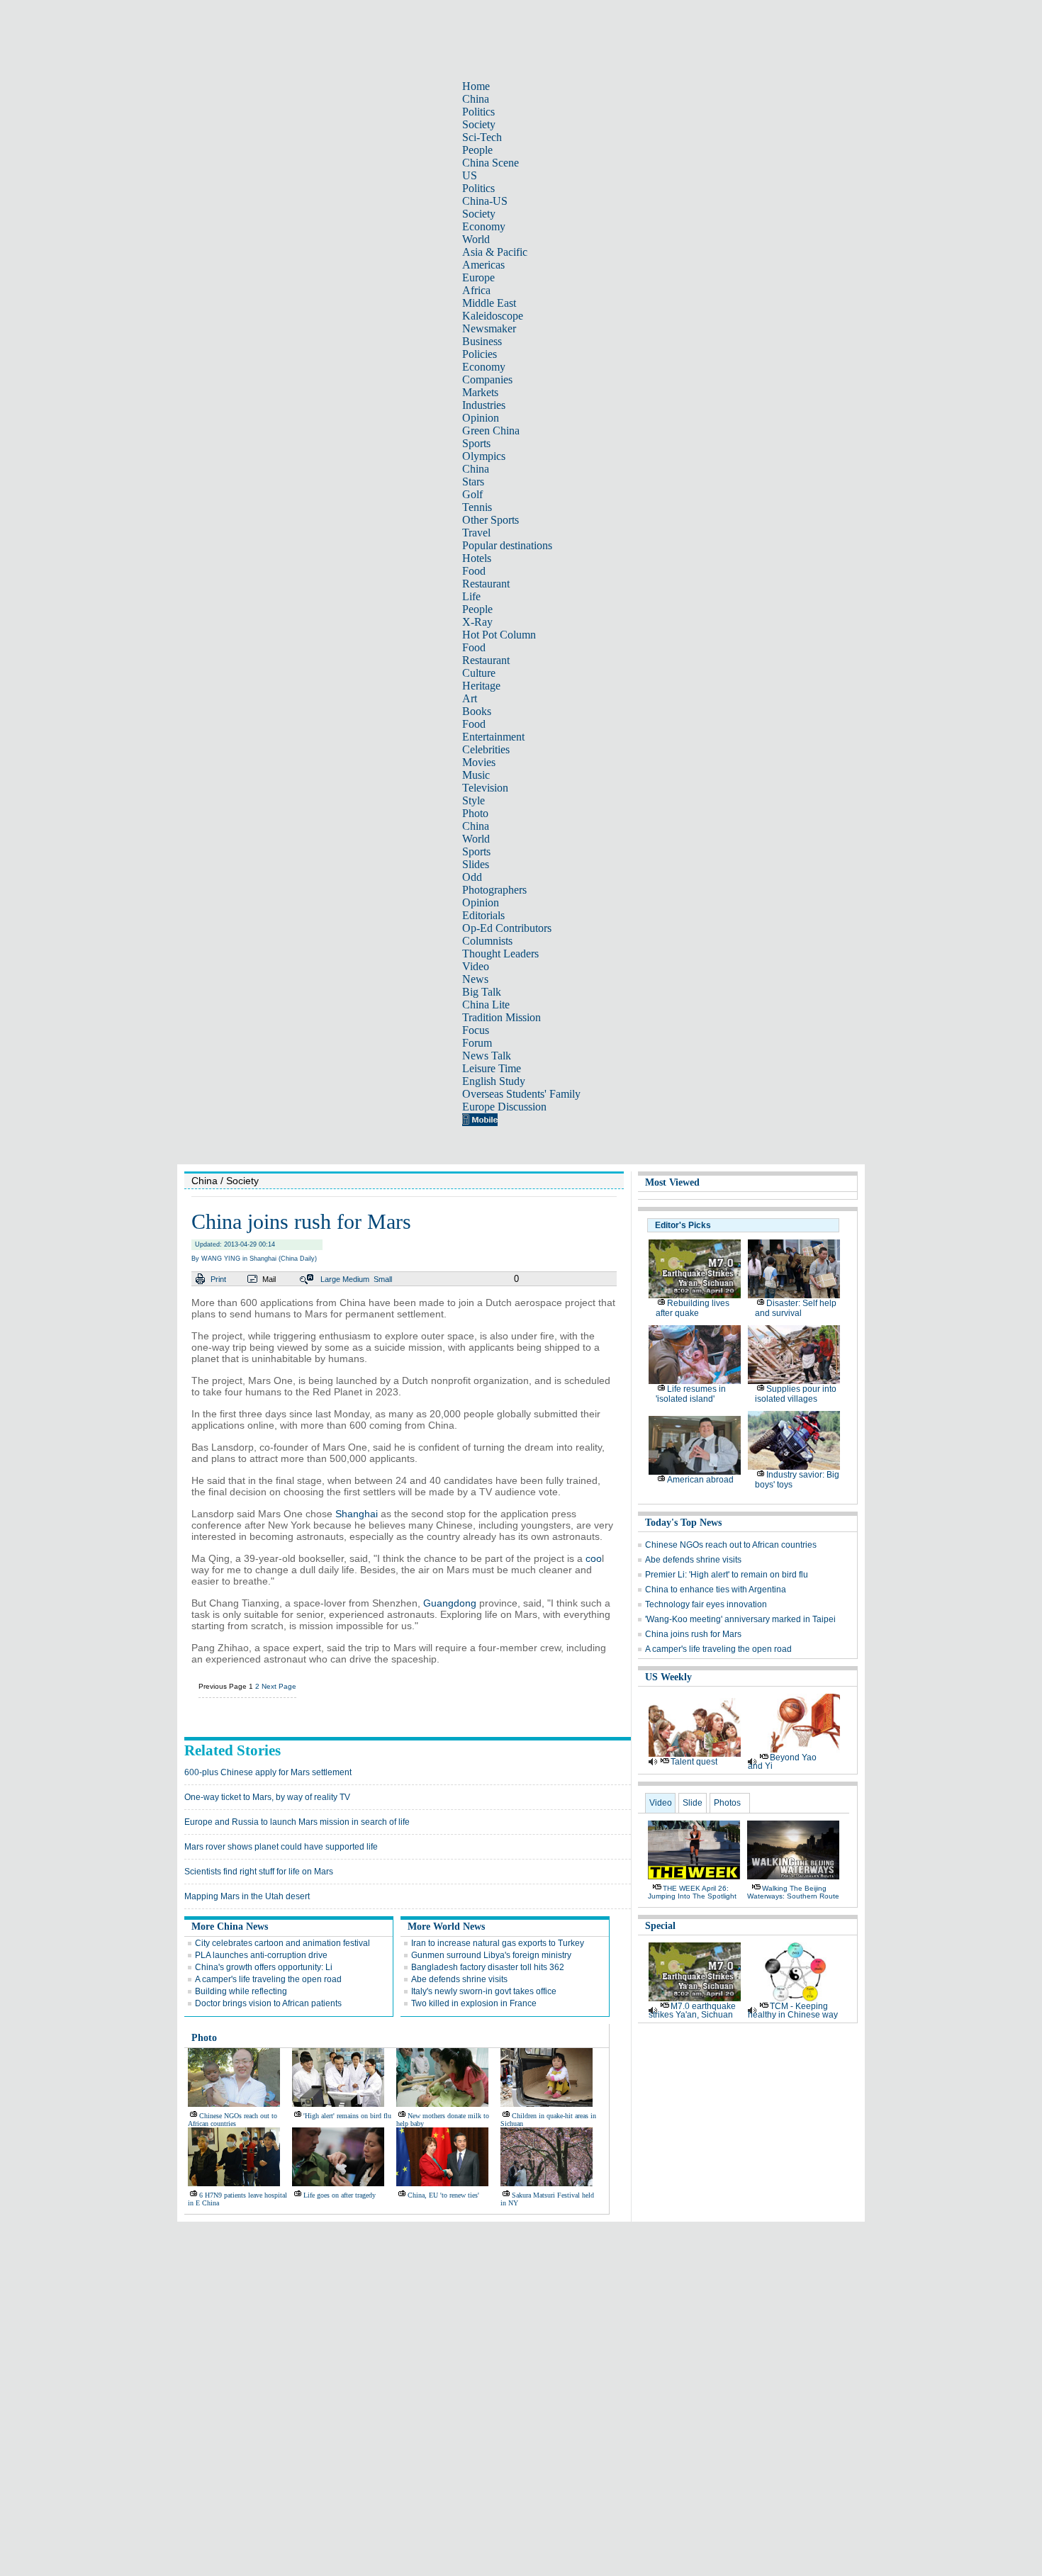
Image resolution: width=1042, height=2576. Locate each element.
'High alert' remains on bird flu (347, 2116)
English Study (494, 1081)
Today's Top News (683, 1523)
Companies (487, 379)
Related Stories (233, 1750)
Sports (476, 443)
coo (594, 1558)
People (477, 150)
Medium (356, 1279)
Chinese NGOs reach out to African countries (233, 2120)
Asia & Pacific (495, 252)
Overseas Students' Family (521, 1094)
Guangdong (450, 1603)
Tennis (477, 507)
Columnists (487, 941)
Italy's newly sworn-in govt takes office (484, 1991)
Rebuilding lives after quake (693, 1308)
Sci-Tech (482, 137)
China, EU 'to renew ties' (443, 2195)
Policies (480, 354)
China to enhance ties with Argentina (716, 1590)
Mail (269, 1279)
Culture (479, 673)
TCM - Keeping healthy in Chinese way (793, 2010)
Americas (483, 265)
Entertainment (493, 737)
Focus (476, 1030)
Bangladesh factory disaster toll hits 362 (488, 1967)
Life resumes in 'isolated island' (691, 1394)
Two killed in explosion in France (474, 2003)
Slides (476, 864)
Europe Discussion (504, 1107)
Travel (476, 533)
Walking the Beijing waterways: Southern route (793, 1892)
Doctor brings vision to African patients (268, 2003)
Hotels (477, 558)
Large (330, 1279)
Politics (478, 112)
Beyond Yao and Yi (782, 1762)
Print (218, 1279)
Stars (473, 482)
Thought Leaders (500, 954)
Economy (484, 226)
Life (471, 596)
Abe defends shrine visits (459, 1979)
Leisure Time (492, 1068)
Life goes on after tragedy (340, 2195)
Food (474, 571)
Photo (475, 813)
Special (660, 1926)
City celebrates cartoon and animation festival (282, 1943)
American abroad (700, 1480)
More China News (230, 1927)
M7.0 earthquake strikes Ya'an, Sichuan (692, 2010)
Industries (484, 405)
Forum (477, 1043)
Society (479, 124)
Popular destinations (507, 545)
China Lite (486, 1005)
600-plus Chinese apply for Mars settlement (268, 1772)
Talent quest (694, 1762)
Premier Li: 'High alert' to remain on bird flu (727, 1575)
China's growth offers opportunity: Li (264, 1967)
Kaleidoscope (493, 316)
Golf (472, 494)
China (476, 99)
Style (474, 800)
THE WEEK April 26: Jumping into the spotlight (692, 1892)
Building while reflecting (241, 1991)
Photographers (494, 890)
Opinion (481, 418)
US (470, 175)
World (476, 239)
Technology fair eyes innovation (706, 1604)
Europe (478, 277)
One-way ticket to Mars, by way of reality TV (267, 1797)
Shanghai (357, 1514)
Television (485, 788)
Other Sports (491, 520)
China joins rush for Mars (693, 1634)
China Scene (491, 163)
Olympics (484, 456)
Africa (476, 290)
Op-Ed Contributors (507, 928)
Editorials (483, 915)
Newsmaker (489, 328)
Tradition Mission (502, 1017)
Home (476, 86)
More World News (446, 1927)
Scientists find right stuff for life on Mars (259, 1872)
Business (482, 341)
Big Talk (482, 992)
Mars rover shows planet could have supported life (281, 1847)
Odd (472, 877)
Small (383, 1279)
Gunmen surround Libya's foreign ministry (491, 1955)
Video (476, 966)
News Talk (487, 1056)
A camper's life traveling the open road (268, 1979)
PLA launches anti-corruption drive (261, 1955)
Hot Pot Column (499, 635)
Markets (480, 392)
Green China (491, 431)
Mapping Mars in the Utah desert (247, 1896)
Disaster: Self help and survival (796, 1308)
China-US (485, 201)
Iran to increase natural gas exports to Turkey (498, 1943)
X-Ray (477, 622)
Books (477, 711)
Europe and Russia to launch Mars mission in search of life (297, 1822)
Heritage (481, 686)
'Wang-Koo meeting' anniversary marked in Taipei (740, 1619)
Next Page (279, 1686)
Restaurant (486, 584)
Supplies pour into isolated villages (796, 1394)
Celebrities (486, 749)
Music (476, 775)
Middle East (489, 303)
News (475, 979)
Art (470, 698)
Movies (479, 762)
